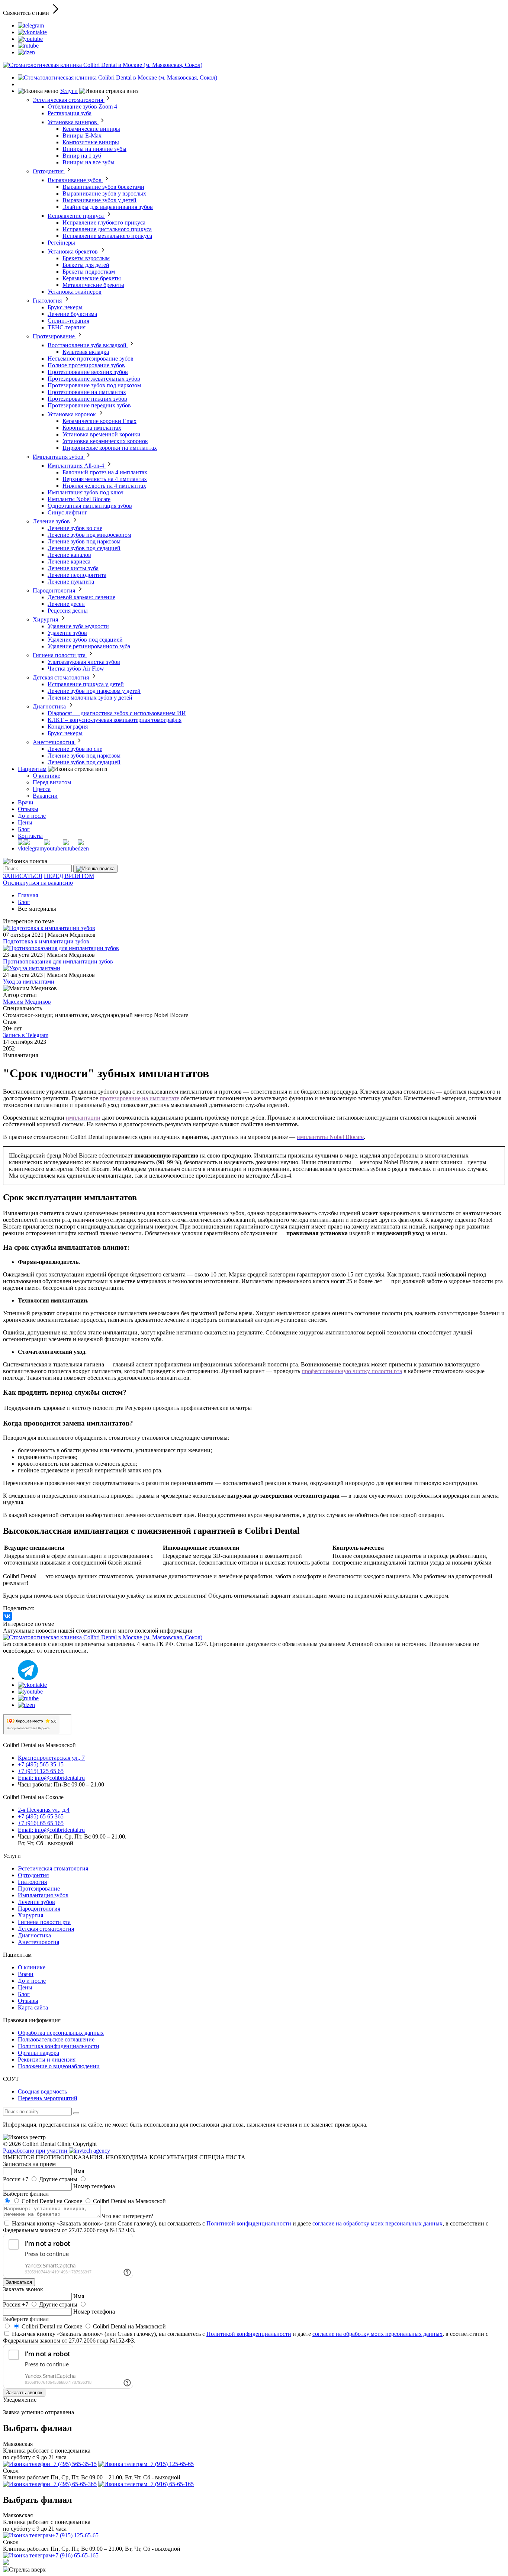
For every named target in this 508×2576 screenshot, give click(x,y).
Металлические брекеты (93, 285)
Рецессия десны (68, 611)
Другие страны (58, 2179)
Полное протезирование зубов (86, 365)
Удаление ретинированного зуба (89, 646)
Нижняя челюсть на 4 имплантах (104, 486)
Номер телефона (94, 2186)
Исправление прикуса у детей (86, 684)
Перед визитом (52, 782)
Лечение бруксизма (72, 314)
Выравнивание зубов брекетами (103, 187)
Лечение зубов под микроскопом (89, 535)
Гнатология (48, 301)
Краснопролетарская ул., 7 (51, 1758)
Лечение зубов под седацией (84, 548)
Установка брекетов (73, 251)
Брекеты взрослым (86, 258)
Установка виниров (73, 122)
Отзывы (28, 809)
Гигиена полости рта (60, 655)
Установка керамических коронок (105, 441)
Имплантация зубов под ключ (86, 492)
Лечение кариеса (69, 561)
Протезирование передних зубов (89, 405)
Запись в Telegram (26, 1035)
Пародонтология (55, 590)
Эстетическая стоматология (69, 100)
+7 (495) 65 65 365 (41, 1816)
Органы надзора (38, 2053)
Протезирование (54, 336)
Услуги (69, 91)
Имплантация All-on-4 (77, 466)
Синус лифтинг (67, 512)
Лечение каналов (69, 555)
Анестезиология (54, 742)
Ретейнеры (61, 243)
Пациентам (32, 769)
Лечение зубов (52, 521)
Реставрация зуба (70, 113)
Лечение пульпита (71, 582)
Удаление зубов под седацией (85, 640)
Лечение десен (66, 604)
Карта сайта (33, 2007)
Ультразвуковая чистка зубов (84, 662)
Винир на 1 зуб (82, 156)
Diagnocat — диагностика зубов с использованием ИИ (117, 713)
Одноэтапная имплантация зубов (90, 506)
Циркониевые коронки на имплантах (110, 448)
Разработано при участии (36, 2151)
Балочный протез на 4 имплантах (105, 472)
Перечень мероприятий (48, 2098)
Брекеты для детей (86, 265)
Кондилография (68, 727)
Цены (25, 822)
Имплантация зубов (59, 457)
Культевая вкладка (86, 352)
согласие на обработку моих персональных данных (377, 2223)
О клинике (46, 776)
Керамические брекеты (92, 278)
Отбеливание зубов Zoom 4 (82, 106)
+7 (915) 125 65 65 (41, 1771)
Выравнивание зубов (75, 180)
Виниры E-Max (82, 135)
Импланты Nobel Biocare (79, 499)
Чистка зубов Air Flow (76, 669)
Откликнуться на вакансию (38, 883)
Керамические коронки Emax (99, 421)
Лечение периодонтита (77, 575)
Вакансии (45, 796)
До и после (32, 816)
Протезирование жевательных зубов (94, 379)
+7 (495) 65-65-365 (73, 2484)
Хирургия (46, 619)
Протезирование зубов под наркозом (94, 385)
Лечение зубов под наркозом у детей (94, 691)
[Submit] (95, 869)
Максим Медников (27, 1002)
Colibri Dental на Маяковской (129, 2201)
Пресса (42, 789)
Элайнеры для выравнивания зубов (108, 207)
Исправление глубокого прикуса (104, 222)
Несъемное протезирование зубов (91, 359)
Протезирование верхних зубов (88, 372)
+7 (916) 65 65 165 (41, 1823)
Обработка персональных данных (61, 2033)
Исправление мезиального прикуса (107, 236)
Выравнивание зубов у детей (99, 200)
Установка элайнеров (75, 292)
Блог (24, 829)
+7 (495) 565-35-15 (73, 2464)
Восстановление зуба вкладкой (88, 345)
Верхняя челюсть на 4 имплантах (105, 479)
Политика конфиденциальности (59, 2046)
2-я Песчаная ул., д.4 (44, 1810)
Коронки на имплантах (92, 428)
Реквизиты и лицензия (47, 2059)
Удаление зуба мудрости (78, 626)
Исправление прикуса (76, 216)
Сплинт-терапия (68, 321)
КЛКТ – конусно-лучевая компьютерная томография (115, 720)
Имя (79, 2171)
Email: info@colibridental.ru (51, 1778)
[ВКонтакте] (7, 1616)
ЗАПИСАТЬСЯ (23, 876)
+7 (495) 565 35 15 (41, 1764)
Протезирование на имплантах (87, 392)
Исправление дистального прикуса (107, 229)
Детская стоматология (62, 677)
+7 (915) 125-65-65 (171, 2464)
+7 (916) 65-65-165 (171, 2484)
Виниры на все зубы (89, 162)
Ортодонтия (49, 171)
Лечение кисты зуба (73, 568)
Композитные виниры (91, 142)
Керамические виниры (91, 129)
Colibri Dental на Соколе (52, 2201)
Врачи (26, 802)
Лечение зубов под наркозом (84, 541)
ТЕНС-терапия (67, 327)
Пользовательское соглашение (56, 2039)
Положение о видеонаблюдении (59, 2066)
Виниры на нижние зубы (94, 149)
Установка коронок (73, 414)
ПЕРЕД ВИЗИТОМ (69, 876)
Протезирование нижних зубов (87, 399)
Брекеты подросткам (89, 272)
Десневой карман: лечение (81, 597)
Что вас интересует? (128, 2216)
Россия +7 (16, 2179)
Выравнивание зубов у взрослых (104, 193)
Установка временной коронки (102, 434)
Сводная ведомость (42, 2091)
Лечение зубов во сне (75, 528)
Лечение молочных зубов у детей (90, 698)
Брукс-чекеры (65, 307)
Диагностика (50, 706)
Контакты (30, 836)
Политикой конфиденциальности (249, 2223)
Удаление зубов (67, 633)
